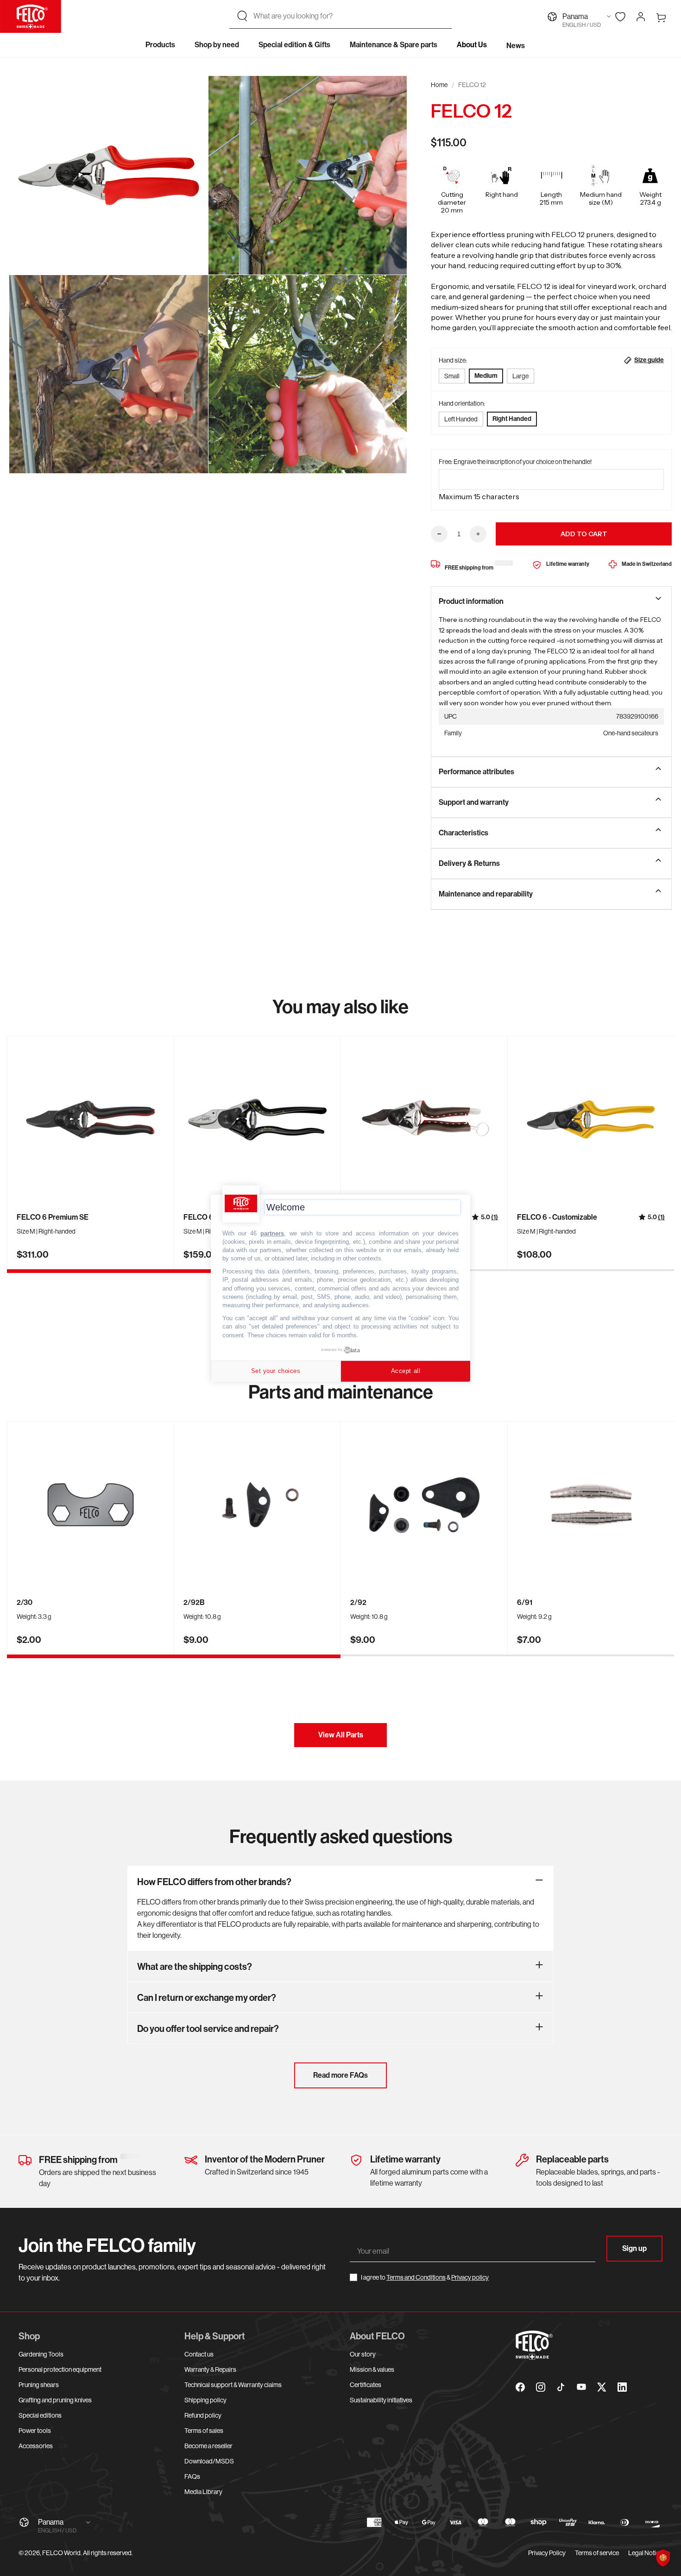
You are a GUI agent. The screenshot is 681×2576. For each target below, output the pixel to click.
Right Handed (512, 419)
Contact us (199, 2354)
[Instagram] (541, 2387)
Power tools (35, 2431)
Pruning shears (39, 2385)
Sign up (634, 2248)
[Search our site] (242, 16)
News (516, 46)
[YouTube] (581, 2387)
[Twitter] (602, 2387)
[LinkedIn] (622, 2387)
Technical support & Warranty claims (233, 2385)
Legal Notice (645, 2553)
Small (452, 376)
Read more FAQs (340, 2075)
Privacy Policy (547, 2553)
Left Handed (461, 419)
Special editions (40, 2415)
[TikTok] (561, 2387)
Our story (363, 2354)
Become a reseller (208, 2446)
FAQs (192, 2476)
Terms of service (597, 2553)
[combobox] (349, 16)
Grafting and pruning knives (55, 2400)
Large (520, 376)
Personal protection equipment (60, 2369)
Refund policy (203, 2415)
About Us (472, 45)
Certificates (366, 2385)
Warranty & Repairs (210, 2369)
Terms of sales (204, 2431)
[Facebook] (520, 2387)
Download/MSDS (209, 2461)
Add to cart (584, 534)
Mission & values (372, 2369)
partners (272, 1233)
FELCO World (61, 2553)
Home (439, 85)
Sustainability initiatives (381, 2400)
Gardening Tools (41, 2354)
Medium (486, 376)
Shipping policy (205, 2400)
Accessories (36, 2446)
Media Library (203, 2492)
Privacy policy (470, 2277)
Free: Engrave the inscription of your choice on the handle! (515, 462)
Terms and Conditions (416, 2277)
